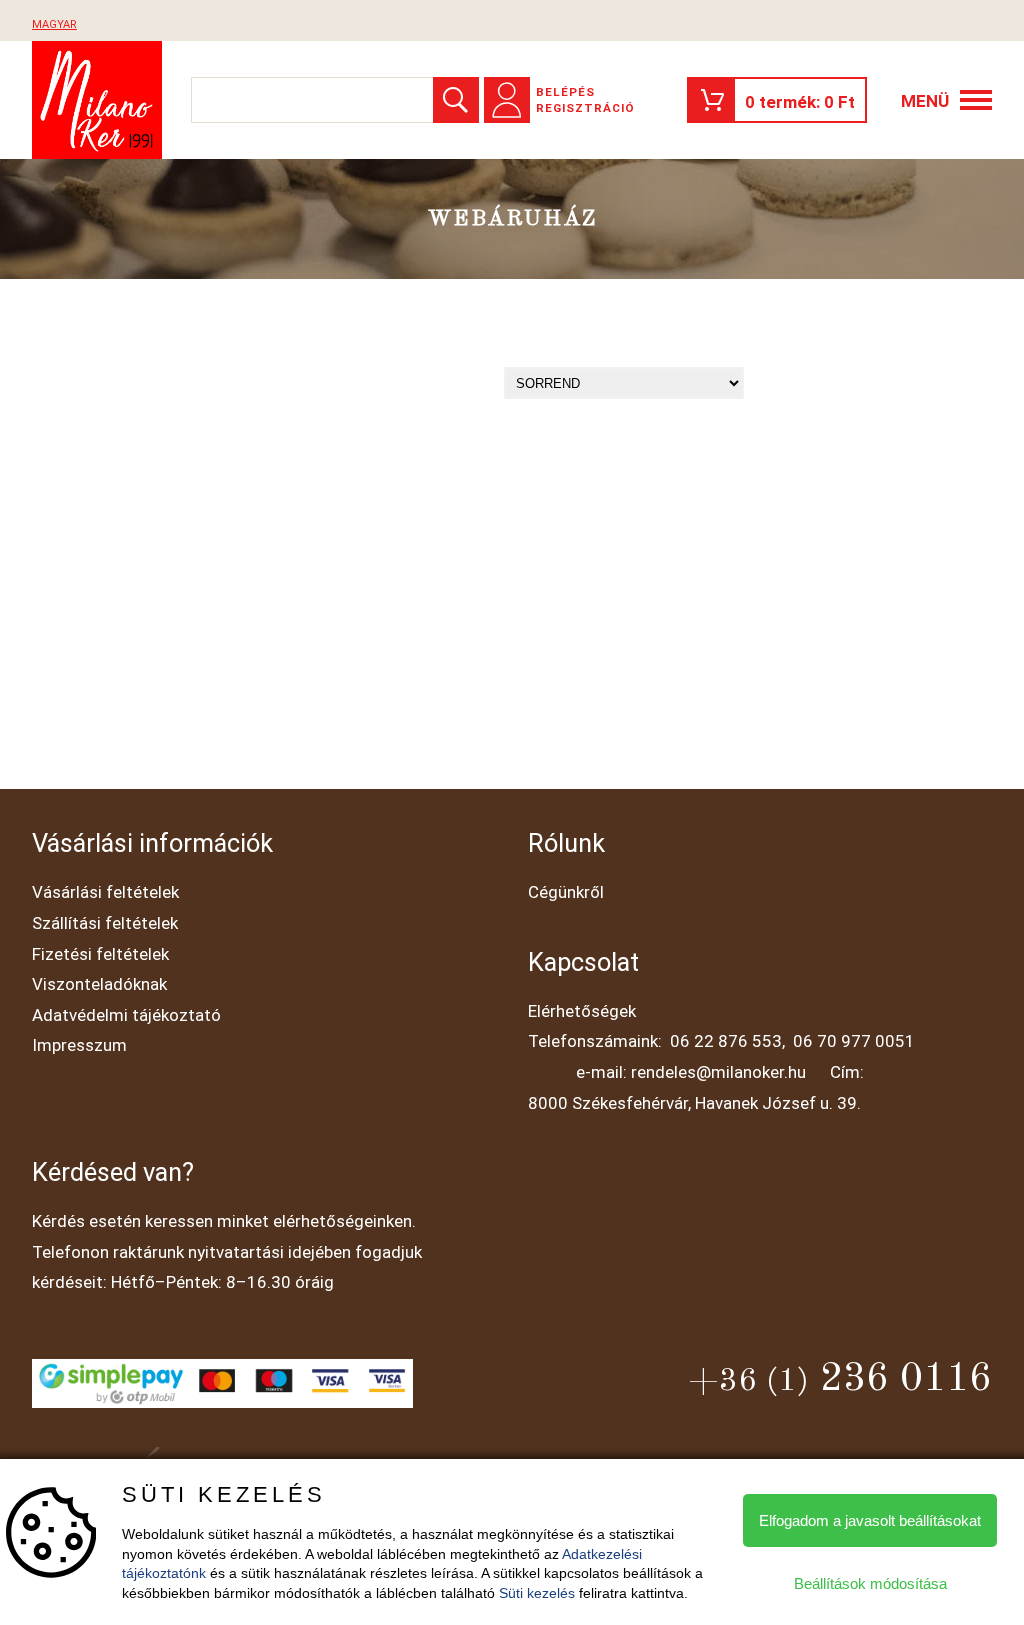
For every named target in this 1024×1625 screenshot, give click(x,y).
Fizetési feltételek (100, 954)
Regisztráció (585, 108)
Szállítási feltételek (105, 923)
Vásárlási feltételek (105, 892)
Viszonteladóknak (99, 984)
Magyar (54, 24)
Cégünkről (566, 892)
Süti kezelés (537, 1593)
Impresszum (79, 1045)
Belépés (565, 92)
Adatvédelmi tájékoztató (126, 1015)
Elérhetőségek (582, 1011)
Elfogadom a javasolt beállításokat (870, 1520)
